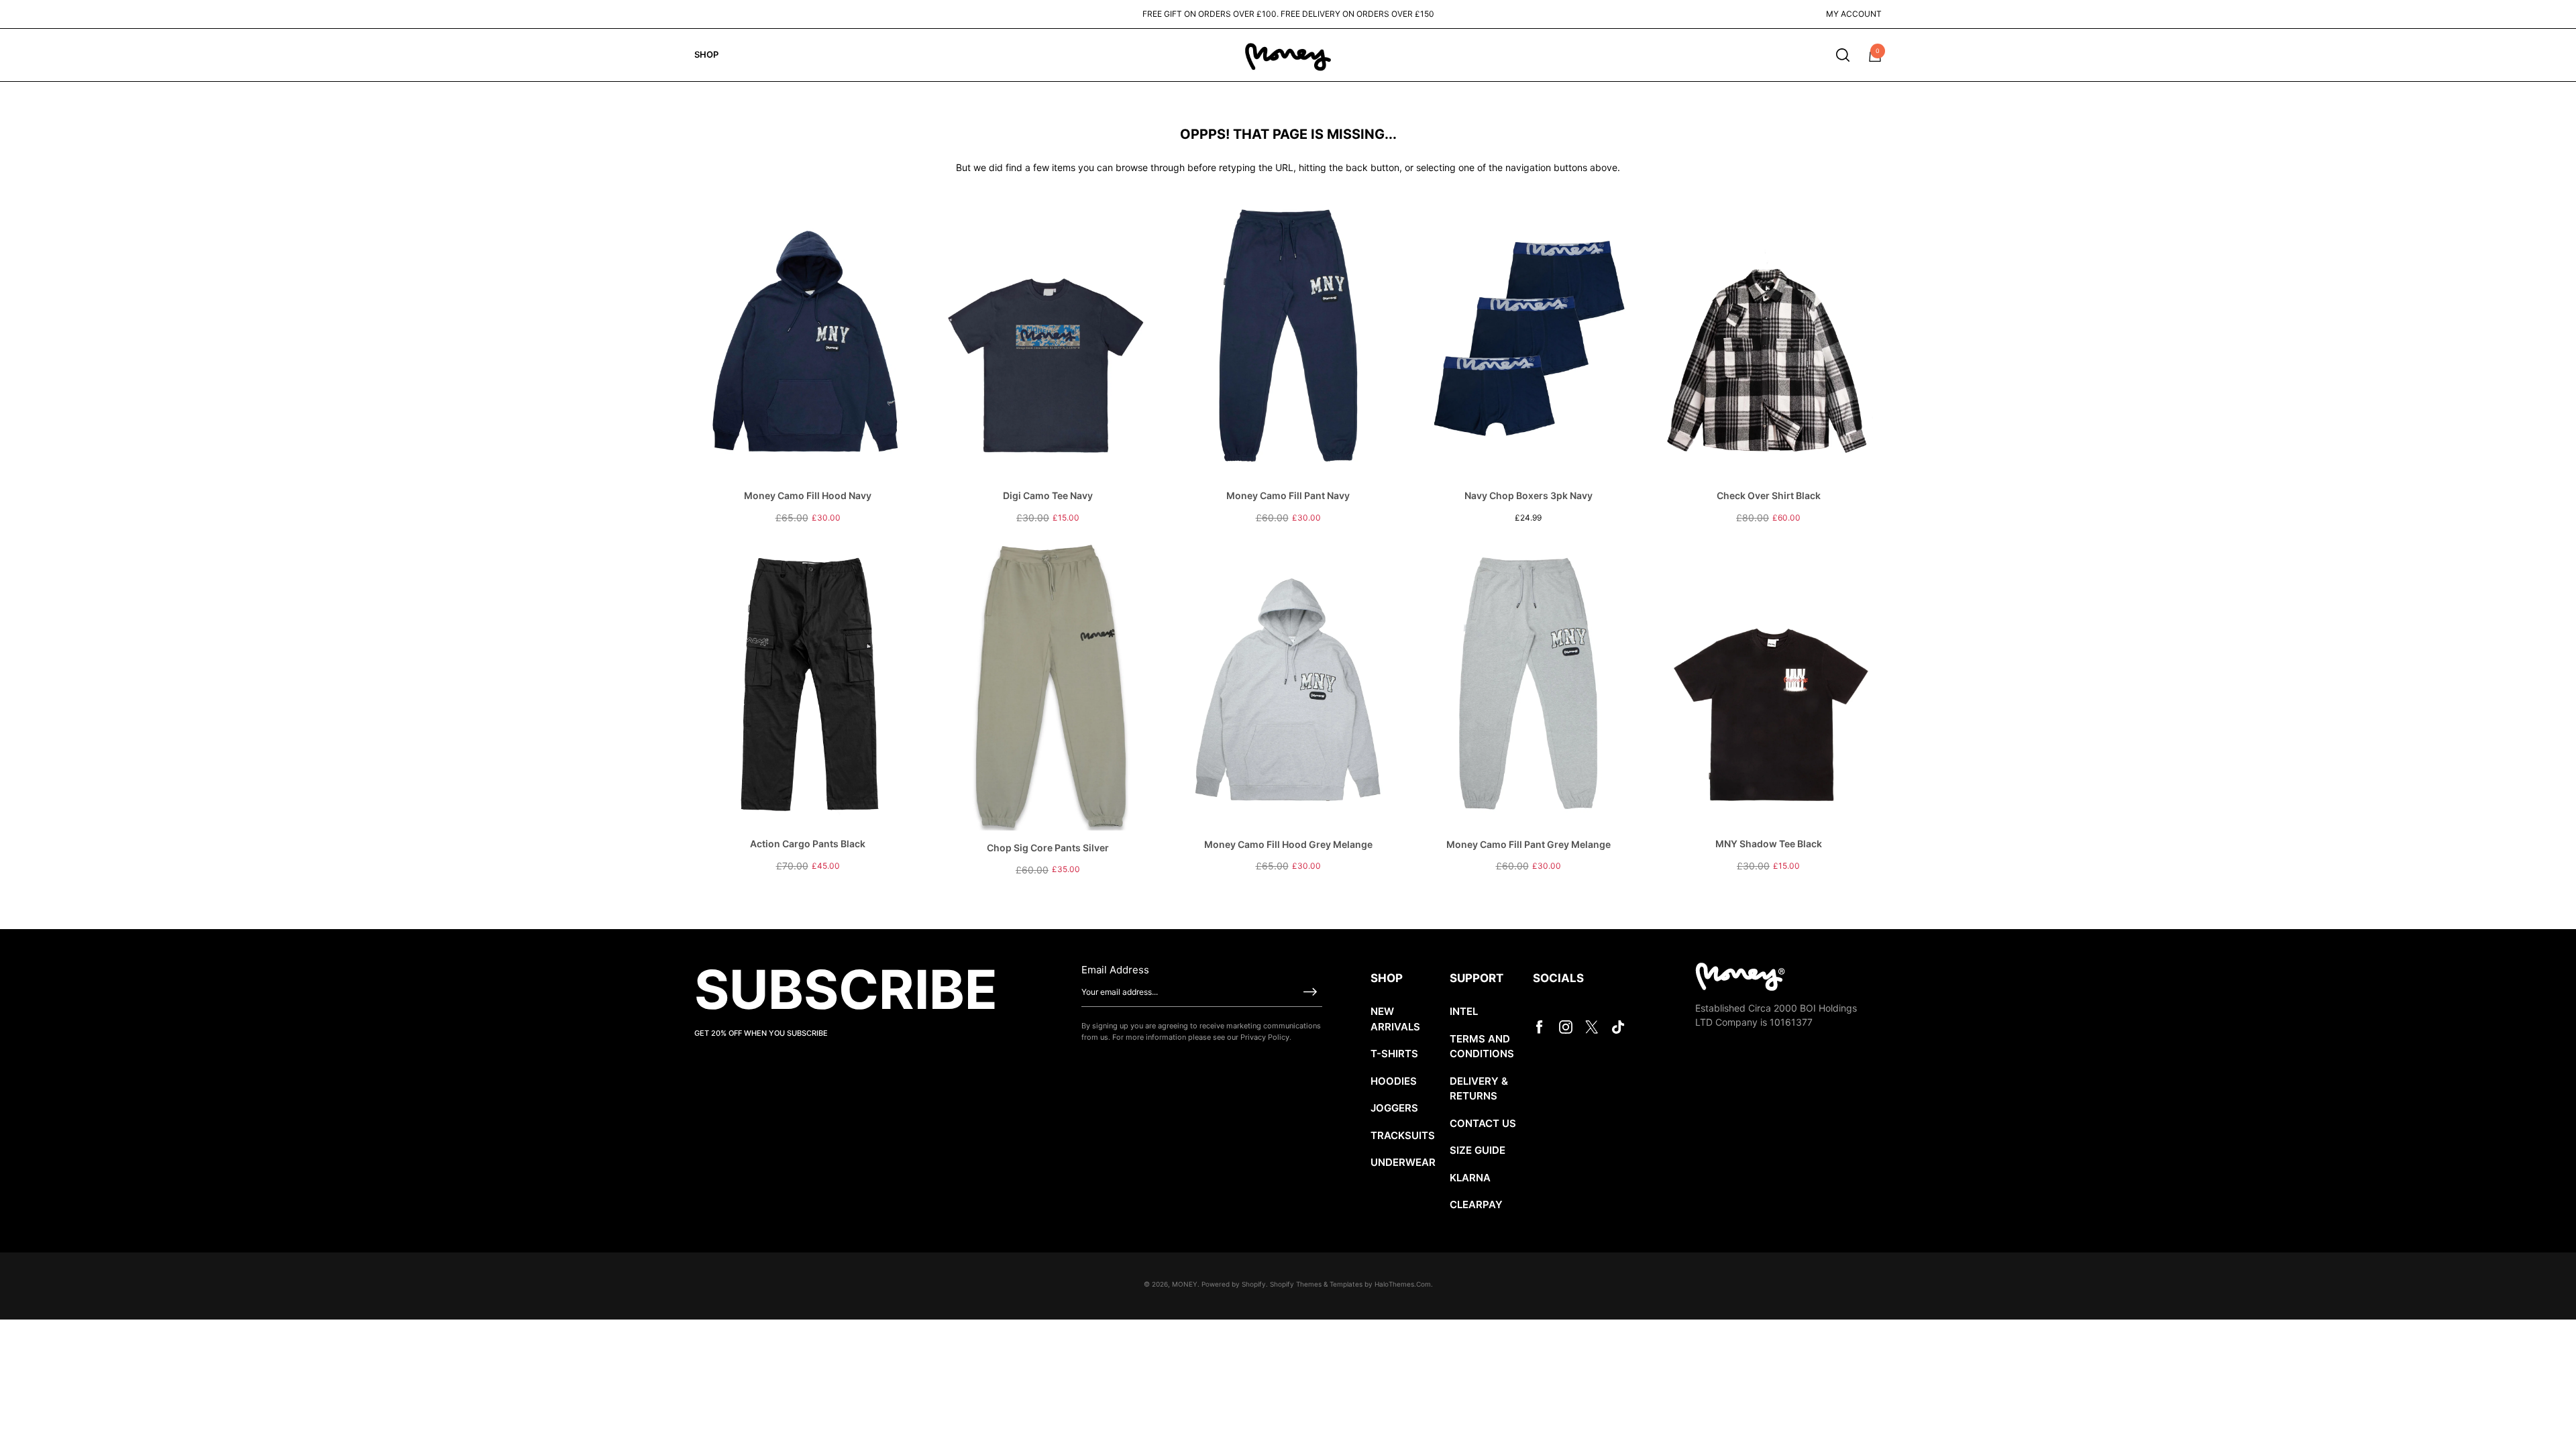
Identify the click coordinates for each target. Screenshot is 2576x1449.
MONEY (1185, 1284)
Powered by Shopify (1234, 1284)
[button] (1843, 55)
